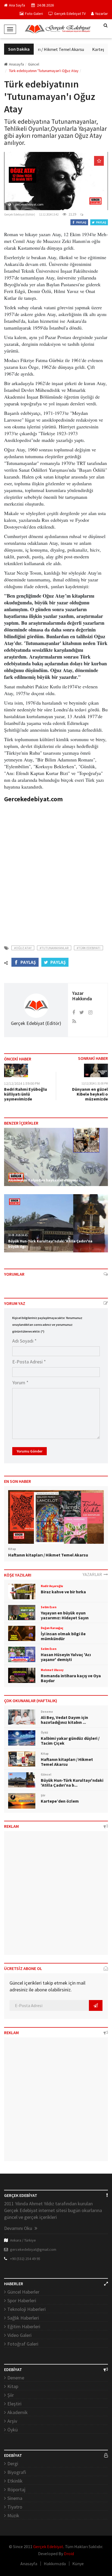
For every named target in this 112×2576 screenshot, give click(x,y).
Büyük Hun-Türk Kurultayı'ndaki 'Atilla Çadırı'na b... (72, 1783)
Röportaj (16, 2489)
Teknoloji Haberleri (27, 2309)
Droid (69, 2554)
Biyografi (17, 2472)
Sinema (15, 2498)
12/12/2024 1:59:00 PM (22, 1083)
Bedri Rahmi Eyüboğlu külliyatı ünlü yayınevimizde (26, 1094)
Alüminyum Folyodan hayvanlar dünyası (43, 1180)
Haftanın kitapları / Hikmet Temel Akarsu (42, 49)
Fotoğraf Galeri (23, 2344)
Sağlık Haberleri (23, 2318)
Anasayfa (16, 64)
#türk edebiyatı (88, 948)
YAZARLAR (93, 1574)
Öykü (13, 2430)
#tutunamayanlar (54, 948)
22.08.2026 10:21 (18, 1174)
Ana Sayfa (17, 5)
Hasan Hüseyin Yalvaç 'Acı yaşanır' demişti (66, 1657)
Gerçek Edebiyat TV (70, 14)
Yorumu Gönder (29, 1451)
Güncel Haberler (23, 2292)
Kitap (13, 2386)
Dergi (13, 2463)
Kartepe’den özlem (60, 1801)
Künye (78, 2564)
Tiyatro (15, 2507)
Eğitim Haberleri (24, 2326)
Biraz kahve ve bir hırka (63, 1592)
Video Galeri (19, 2335)
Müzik (13, 2515)
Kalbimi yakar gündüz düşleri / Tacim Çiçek (70, 1741)
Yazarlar (102, 14)
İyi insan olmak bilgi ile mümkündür (63, 1636)
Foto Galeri (34, 14)
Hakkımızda (55, 2564)
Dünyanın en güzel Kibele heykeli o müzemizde (90, 1094)
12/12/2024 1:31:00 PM (95, 1083)
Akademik (18, 2412)
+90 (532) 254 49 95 (25, 2259)
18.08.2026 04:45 (18, 1235)
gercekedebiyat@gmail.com (33, 2249)
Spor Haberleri (22, 2300)
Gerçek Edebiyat (48, 2546)
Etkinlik (15, 2481)
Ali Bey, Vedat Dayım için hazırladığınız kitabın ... (64, 1720)
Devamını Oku (19, 2228)
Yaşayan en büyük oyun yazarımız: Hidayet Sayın (65, 1615)
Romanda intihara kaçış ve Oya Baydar (71, 1678)
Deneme (16, 2378)
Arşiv (12, 2421)
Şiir (11, 2395)
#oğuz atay (23, 948)
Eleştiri (14, 2404)
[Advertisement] (56, 871)
